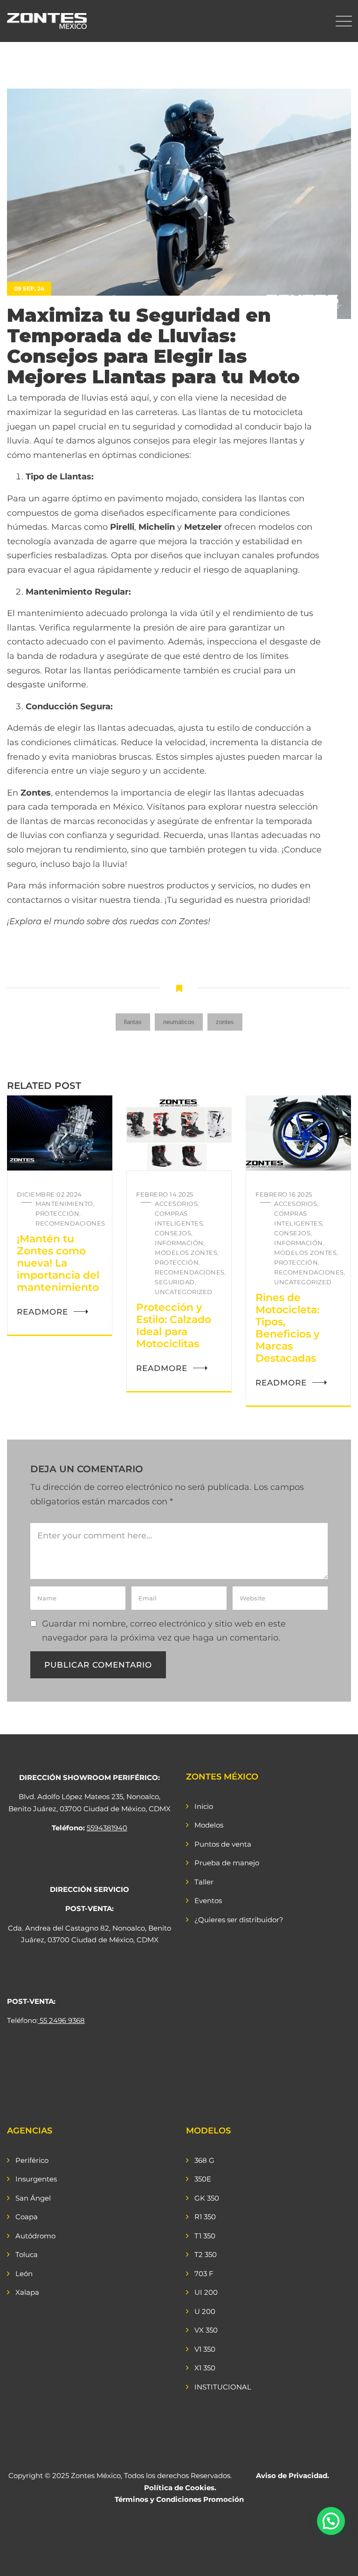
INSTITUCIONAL (223, 2387)
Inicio (204, 1806)
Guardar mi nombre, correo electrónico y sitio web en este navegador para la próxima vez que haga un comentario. (164, 1631)
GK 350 (207, 2198)
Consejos (173, 1233)
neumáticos (179, 1022)
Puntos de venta (223, 1844)
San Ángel (33, 2198)
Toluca (27, 2254)
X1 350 (205, 2368)
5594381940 (107, 1828)
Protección (57, 1213)
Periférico (32, 2160)
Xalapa (27, 2292)
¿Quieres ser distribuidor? (239, 1920)
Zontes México (96, 2476)
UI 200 (206, 2292)
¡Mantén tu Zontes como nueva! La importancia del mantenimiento (58, 1263)
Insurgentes (36, 2179)
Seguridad (175, 1282)
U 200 (205, 2311)
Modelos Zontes (186, 1253)
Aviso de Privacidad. (293, 2476)
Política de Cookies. (180, 2488)
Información (179, 1243)
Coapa (27, 2217)
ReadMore (42, 1312)
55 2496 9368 (62, 2020)
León (24, 2274)
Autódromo (35, 2236)
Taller (204, 1882)
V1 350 (205, 2349)
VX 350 (206, 2330)
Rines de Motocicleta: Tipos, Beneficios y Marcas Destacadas (288, 1328)
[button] (331, 2521)
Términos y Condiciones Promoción (179, 2499)
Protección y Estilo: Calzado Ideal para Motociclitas (174, 1326)
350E (203, 2179)
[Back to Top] (338, 2561)
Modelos (209, 1825)
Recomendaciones (70, 1223)
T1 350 (205, 2236)
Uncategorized (184, 1292)
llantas (133, 1022)
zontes (225, 1022)
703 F (204, 2274)
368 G (204, 2160)
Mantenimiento (64, 1204)
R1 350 (205, 2217)
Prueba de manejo (227, 1863)
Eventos (208, 1901)
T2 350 (206, 2254)
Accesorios (176, 1204)
